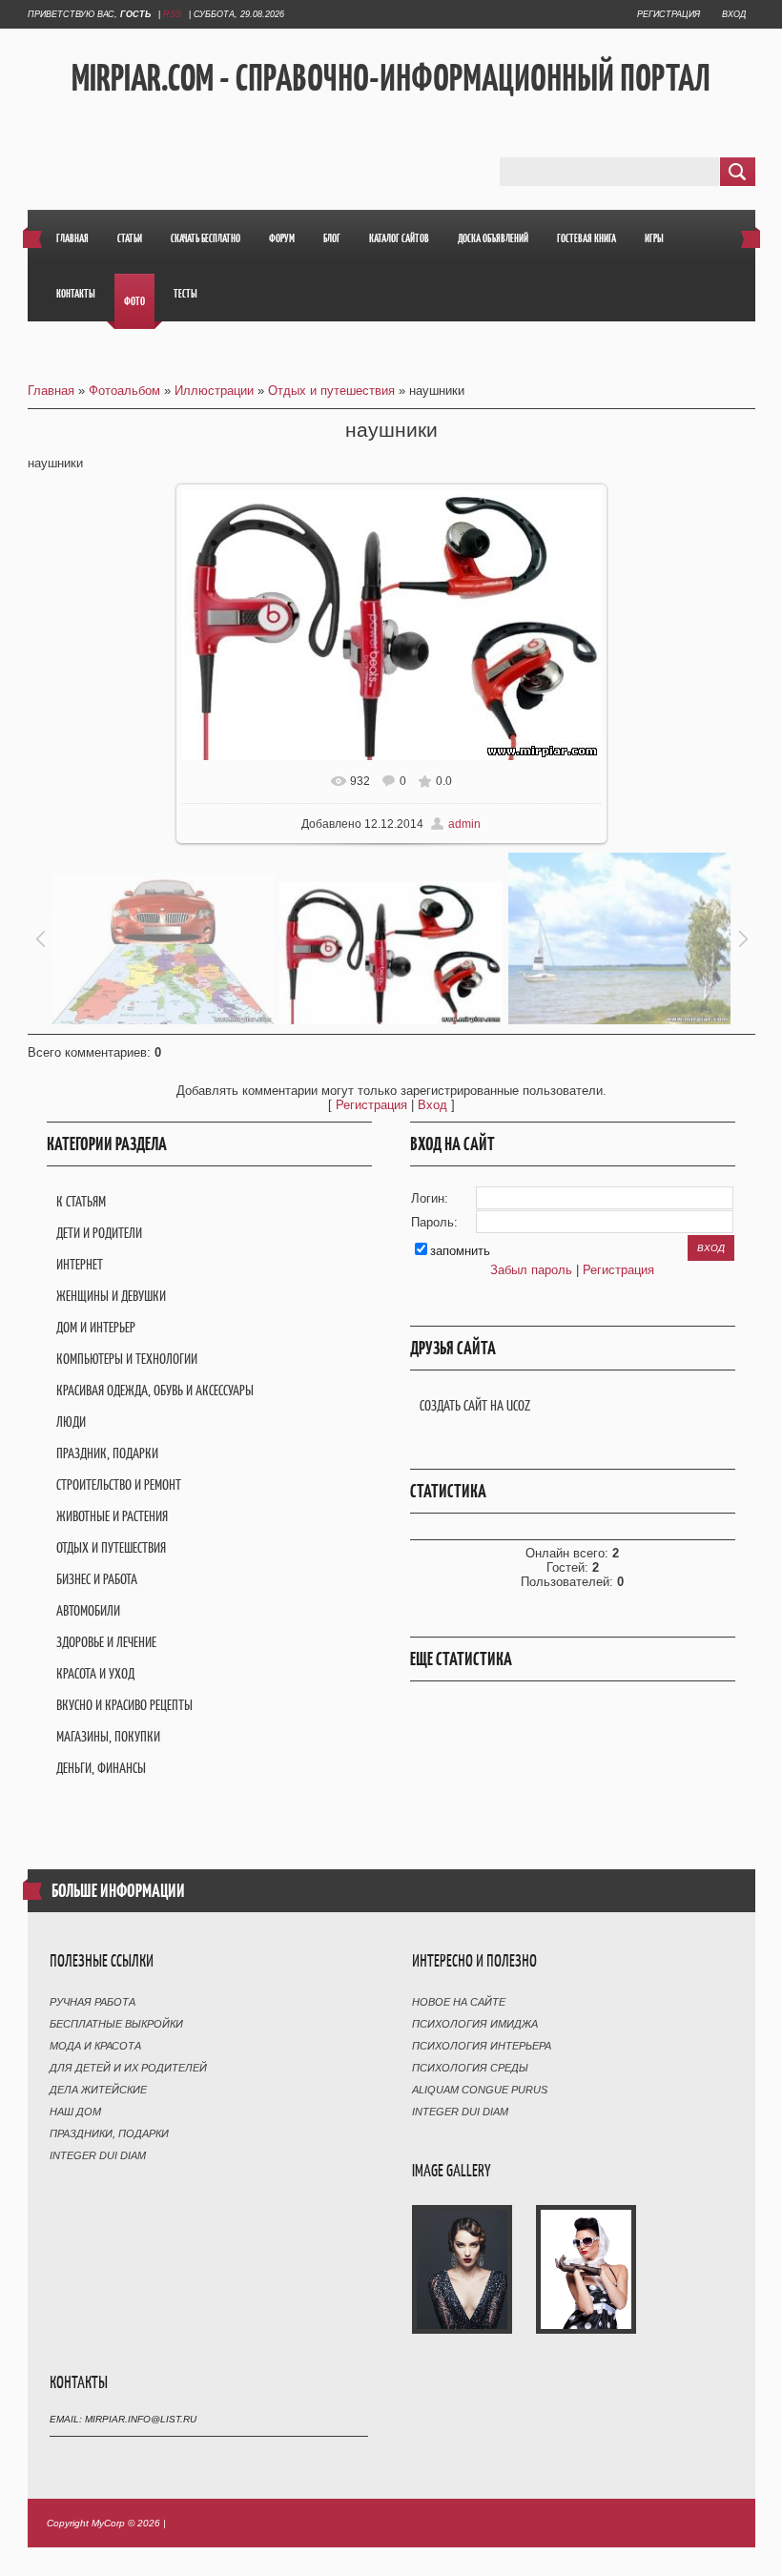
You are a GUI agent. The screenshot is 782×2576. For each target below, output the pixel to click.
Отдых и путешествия (331, 391)
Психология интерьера (482, 2046)
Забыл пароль (531, 1270)
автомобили (88, 1610)
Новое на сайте (459, 2002)
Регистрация (669, 14)
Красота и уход (95, 1673)
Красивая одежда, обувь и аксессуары (155, 1390)
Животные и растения (112, 1516)
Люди (71, 1422)
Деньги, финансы (101, 1768)
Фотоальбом (124, 391)
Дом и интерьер (96, 1327)
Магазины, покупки (108, 1736)
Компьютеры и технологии (127, 1359)
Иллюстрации (214, 391)
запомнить (460, 1251)
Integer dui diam (98, 2155)
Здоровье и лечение (106, 1642)
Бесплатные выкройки (116, 2024)
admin (464, 824)
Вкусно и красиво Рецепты (124, 1705)
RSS (172, 14)
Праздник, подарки (107, 1453)
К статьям (81, 1201)
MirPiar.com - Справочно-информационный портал (391, 77)
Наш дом (75, 2112)
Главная (51, 391)
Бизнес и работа (97, 1579)
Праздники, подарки (109, 2133)
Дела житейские (98, 2090)
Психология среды (470, 2068)
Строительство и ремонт (119, 1484)
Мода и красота (95, 2046)
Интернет (80, 1264)
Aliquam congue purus (480, 2090)
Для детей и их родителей (128, 2068)
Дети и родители (99, 1233)
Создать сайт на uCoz (475, 1405)
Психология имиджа (475, 2024)
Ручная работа (93, 2002)
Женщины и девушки (111, 1296)
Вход (734, 14)
